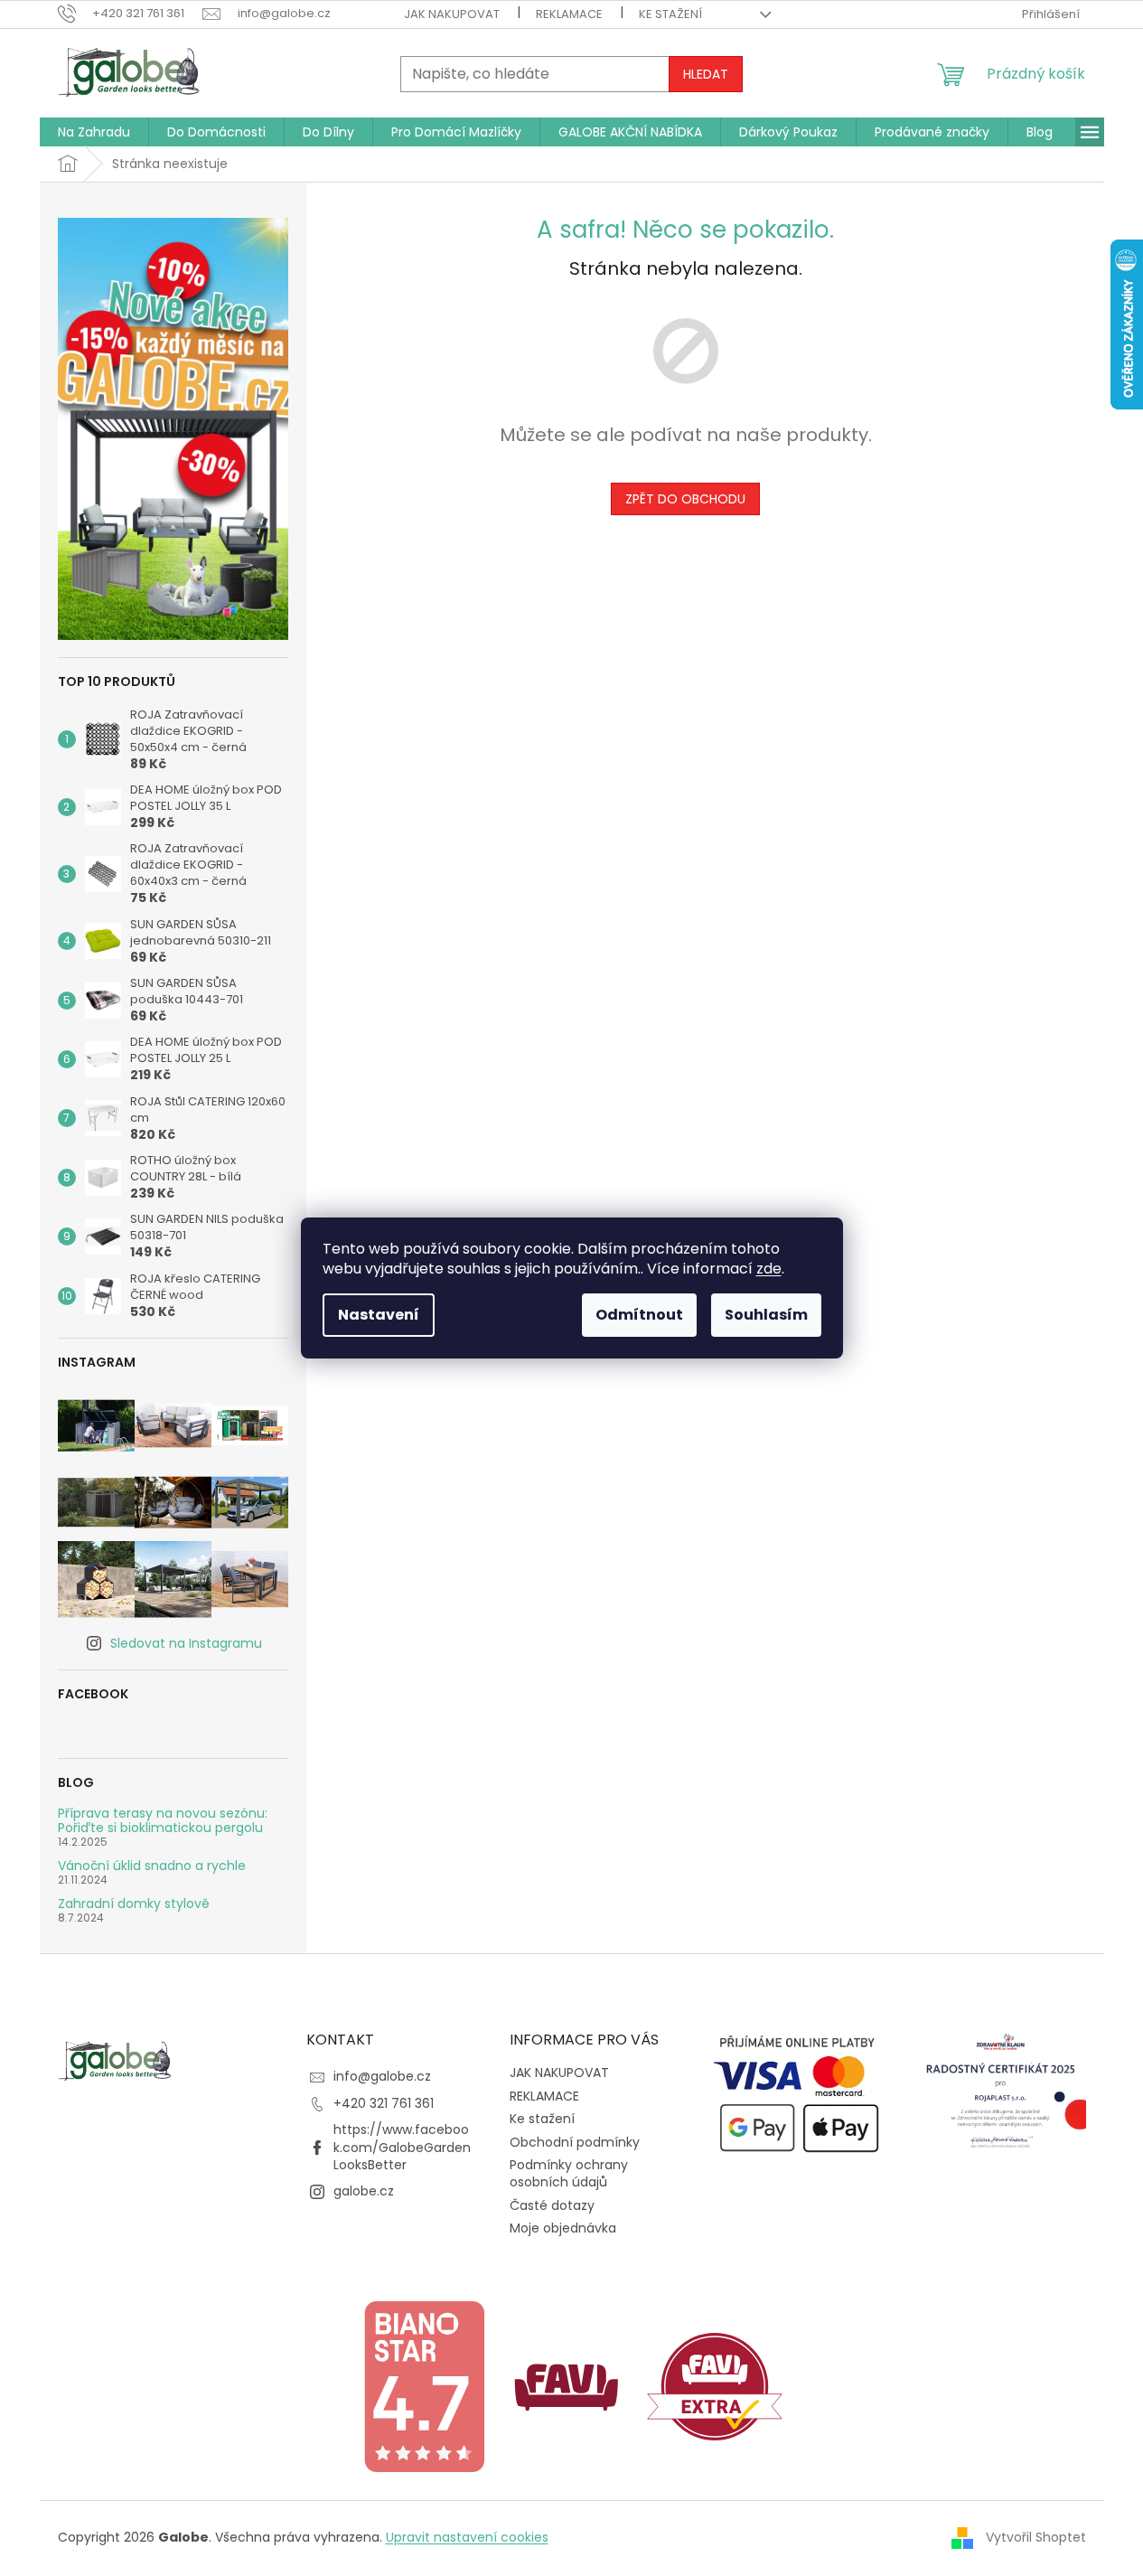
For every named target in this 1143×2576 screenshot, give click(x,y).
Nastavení (379, 1315)
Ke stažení (670, 14)
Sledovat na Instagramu (186, 1643)
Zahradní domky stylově (134, 1904)
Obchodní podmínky (575, 2142)
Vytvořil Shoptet (1036, 2536)
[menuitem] (94, 132)
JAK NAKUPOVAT (452, 14)
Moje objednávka (563, 2228)
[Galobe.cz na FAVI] (567, 2386)
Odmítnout (639, 1315)
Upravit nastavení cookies (467, 2537)
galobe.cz (364, 2191)
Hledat (706, 74)
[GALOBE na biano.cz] (424, 2386)
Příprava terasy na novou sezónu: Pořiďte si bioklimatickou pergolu (163, 1821)
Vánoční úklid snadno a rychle (152, 1866)
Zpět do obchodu (685, 499)
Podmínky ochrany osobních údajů (569, 2173)
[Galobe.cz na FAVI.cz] (715, 2386)
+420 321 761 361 (384, 2103)
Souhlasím (766, 1315)
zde (769, 1269)
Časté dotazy (552, 2205)
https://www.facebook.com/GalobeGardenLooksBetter (402, 2147)
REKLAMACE (569, 14)
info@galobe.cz (382, 2076)
